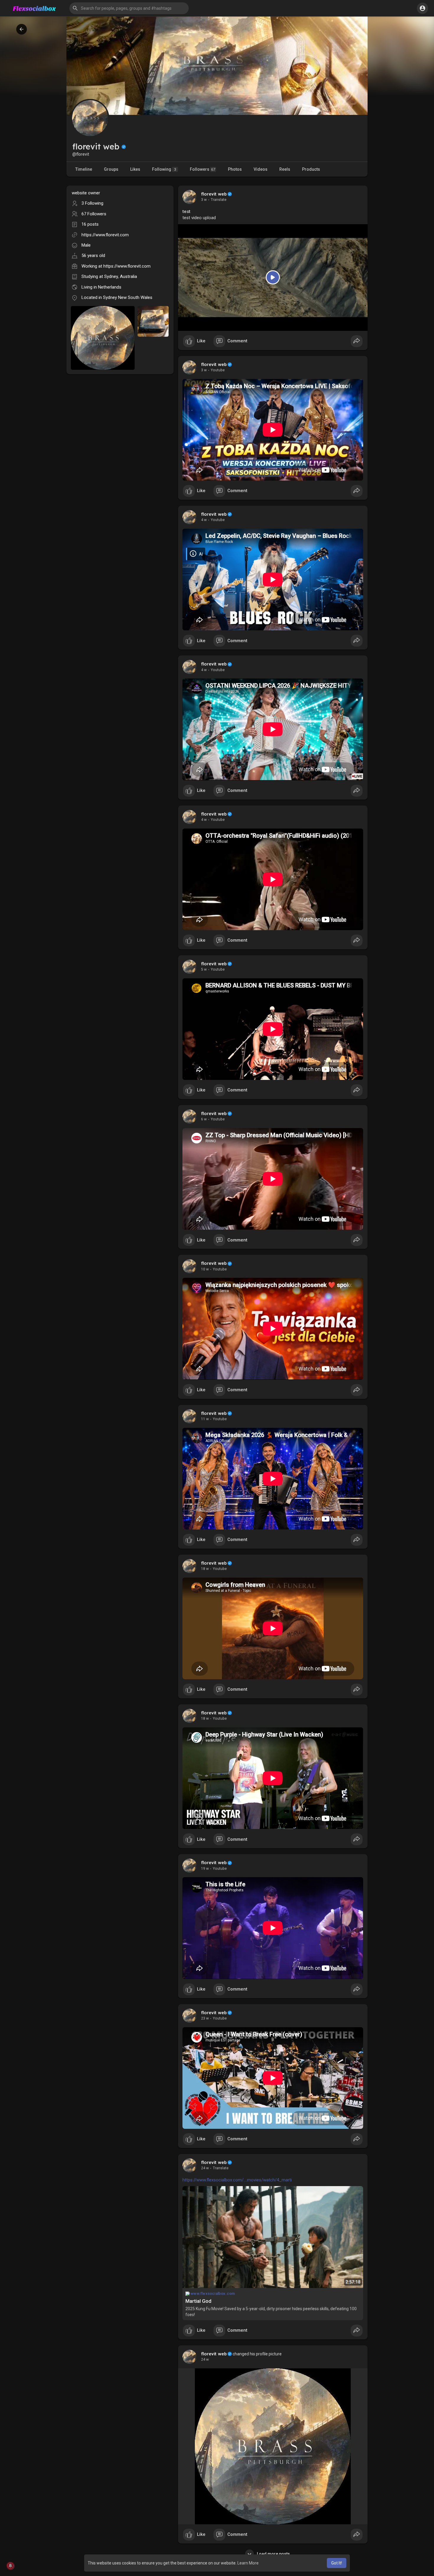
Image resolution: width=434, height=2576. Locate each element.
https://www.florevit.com (105, 235)
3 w (204, 200)
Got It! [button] (337, 2563)
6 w (204, 1119)
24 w (205, 2168)
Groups (111, 169)
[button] (129, 8)
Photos (235, 169)
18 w (205, 1569)
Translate (219, 200)
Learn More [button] (248, 2563)
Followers (203, 169)
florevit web (214, 194)
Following (164, 169)
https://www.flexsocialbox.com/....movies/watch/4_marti (237, 2180)
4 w (204, 520)
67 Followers (94, 214)
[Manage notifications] (10, 2566)
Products (311, 169)
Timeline (84, 169)
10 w (205, 1269)
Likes (135, 169)
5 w (204, 969)
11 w (205, 1419)
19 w (205, 1869)
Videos (261, 169)
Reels (285, 169)
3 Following (92, 203)
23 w (205, 2018)
